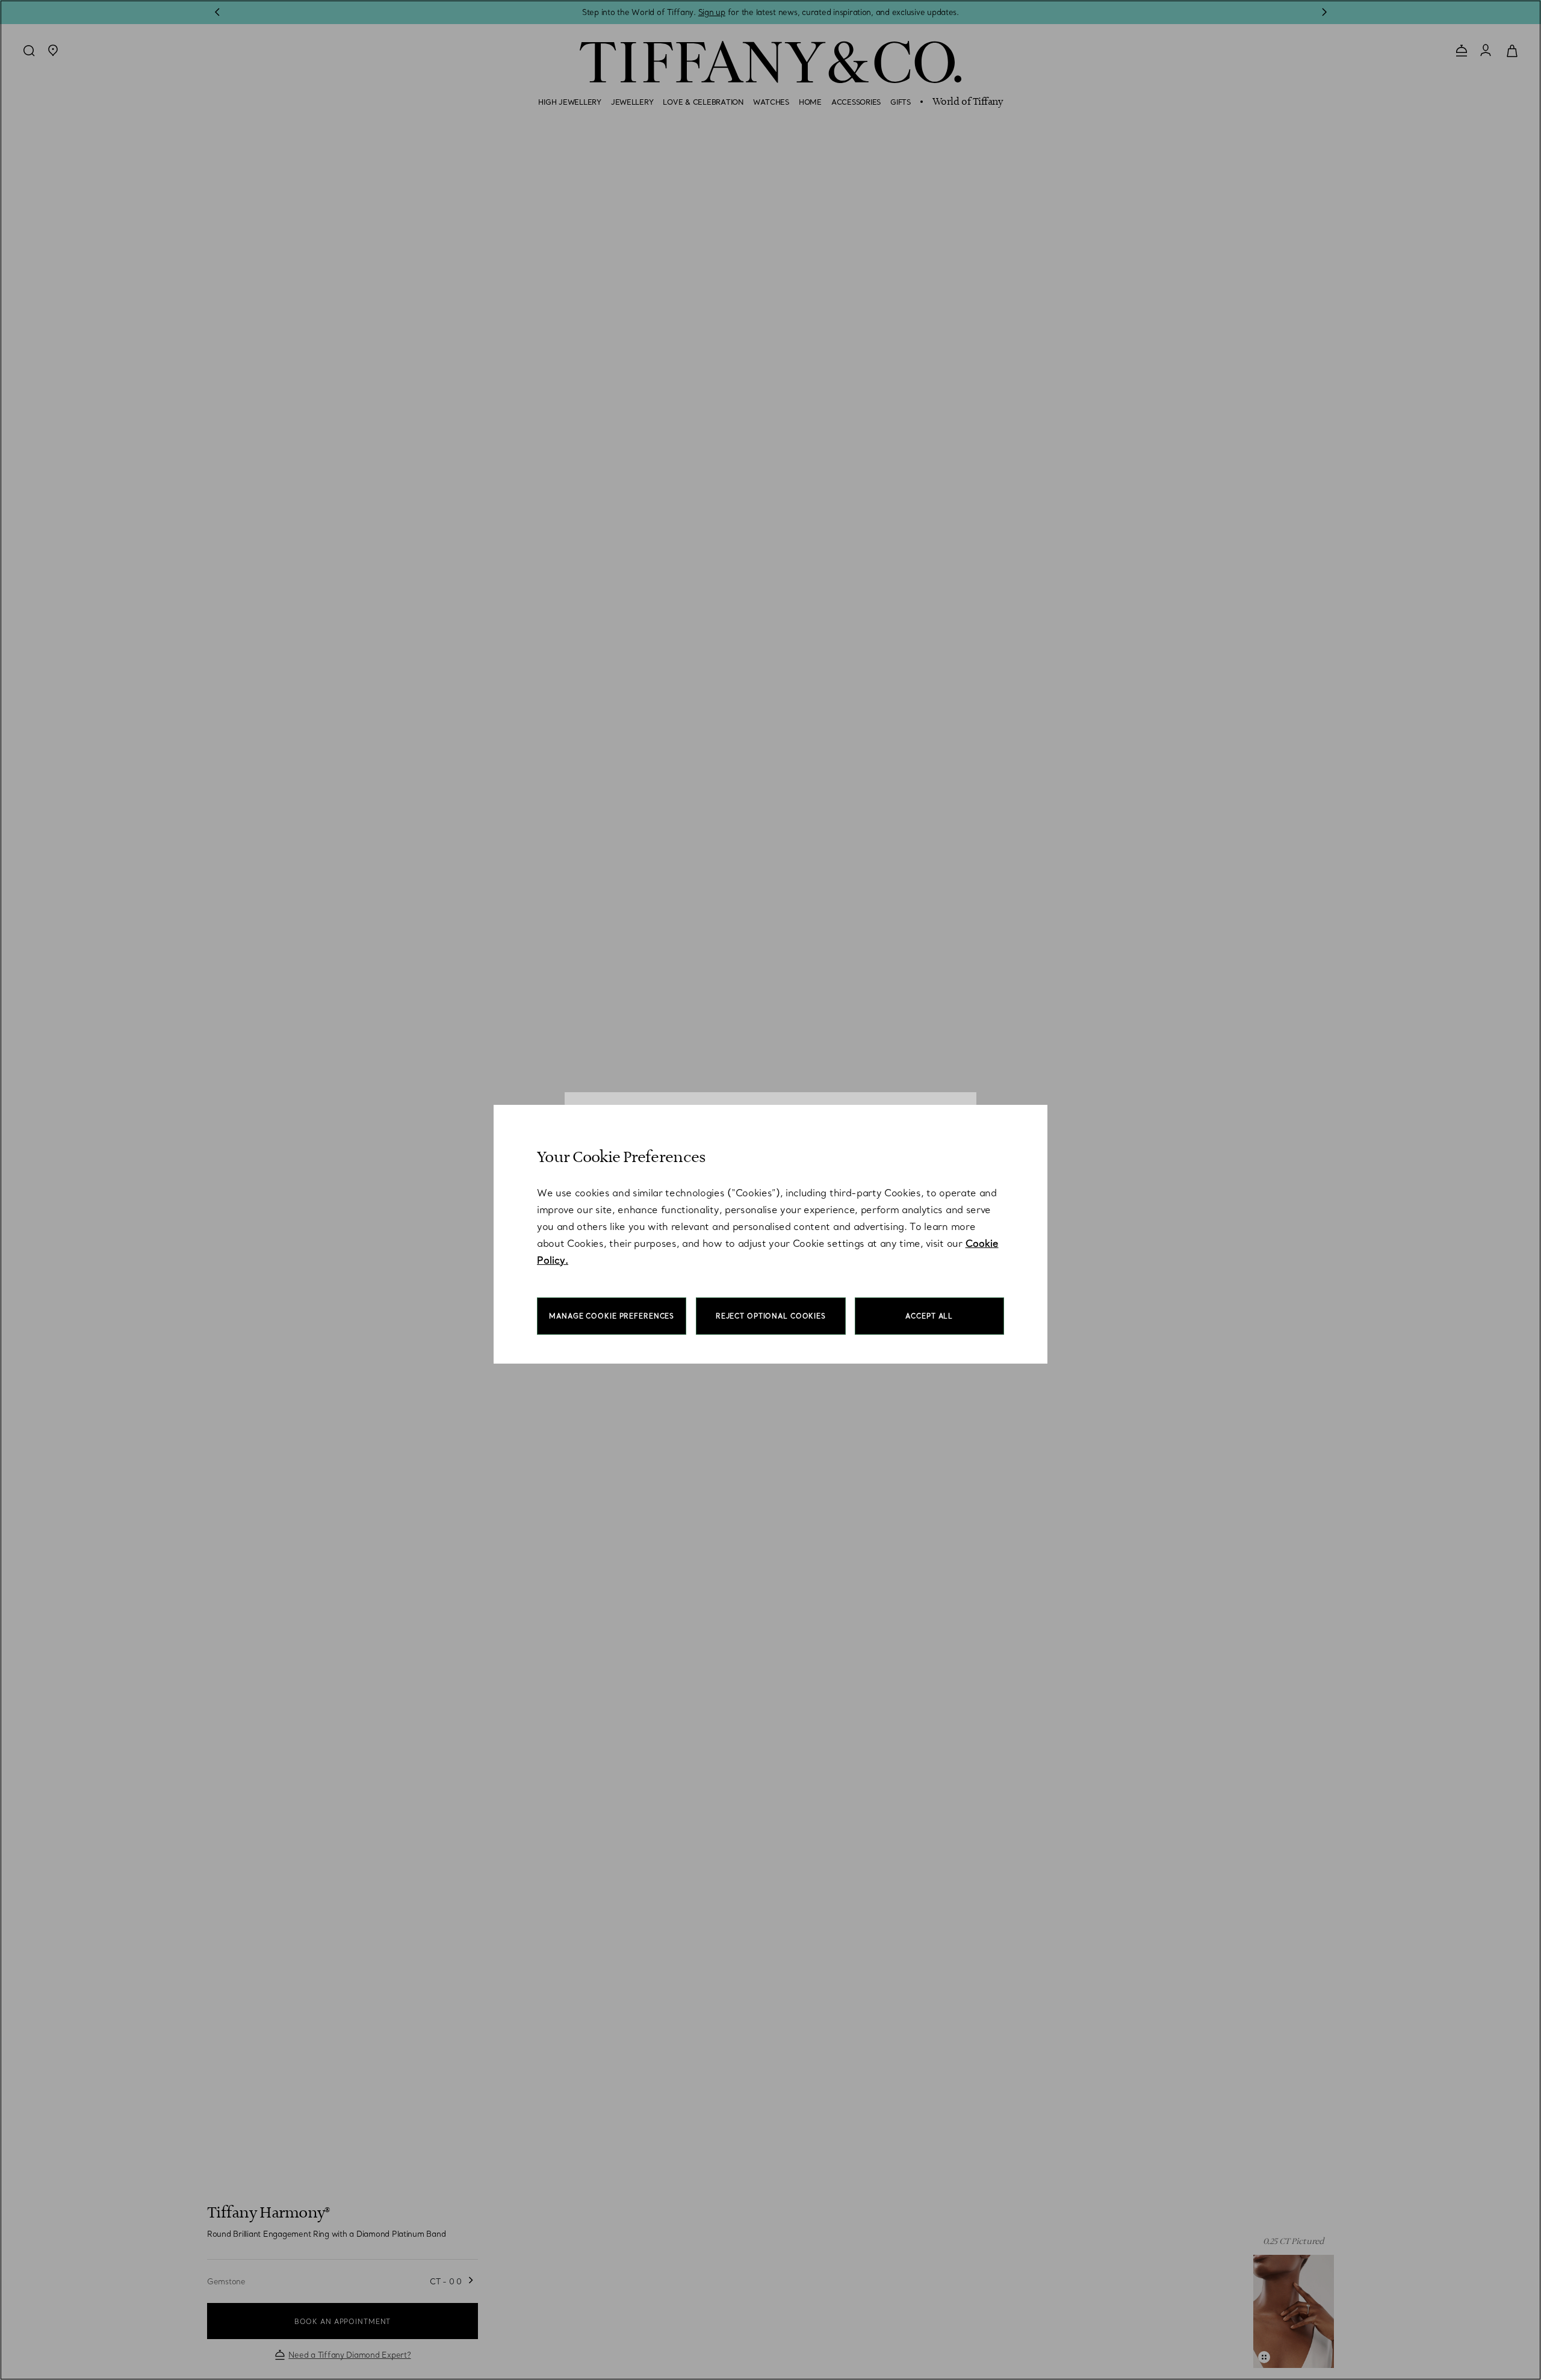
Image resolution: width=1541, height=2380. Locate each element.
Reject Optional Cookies (771, 1316)
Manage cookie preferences (612, 1316)
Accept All (929, 1316)
